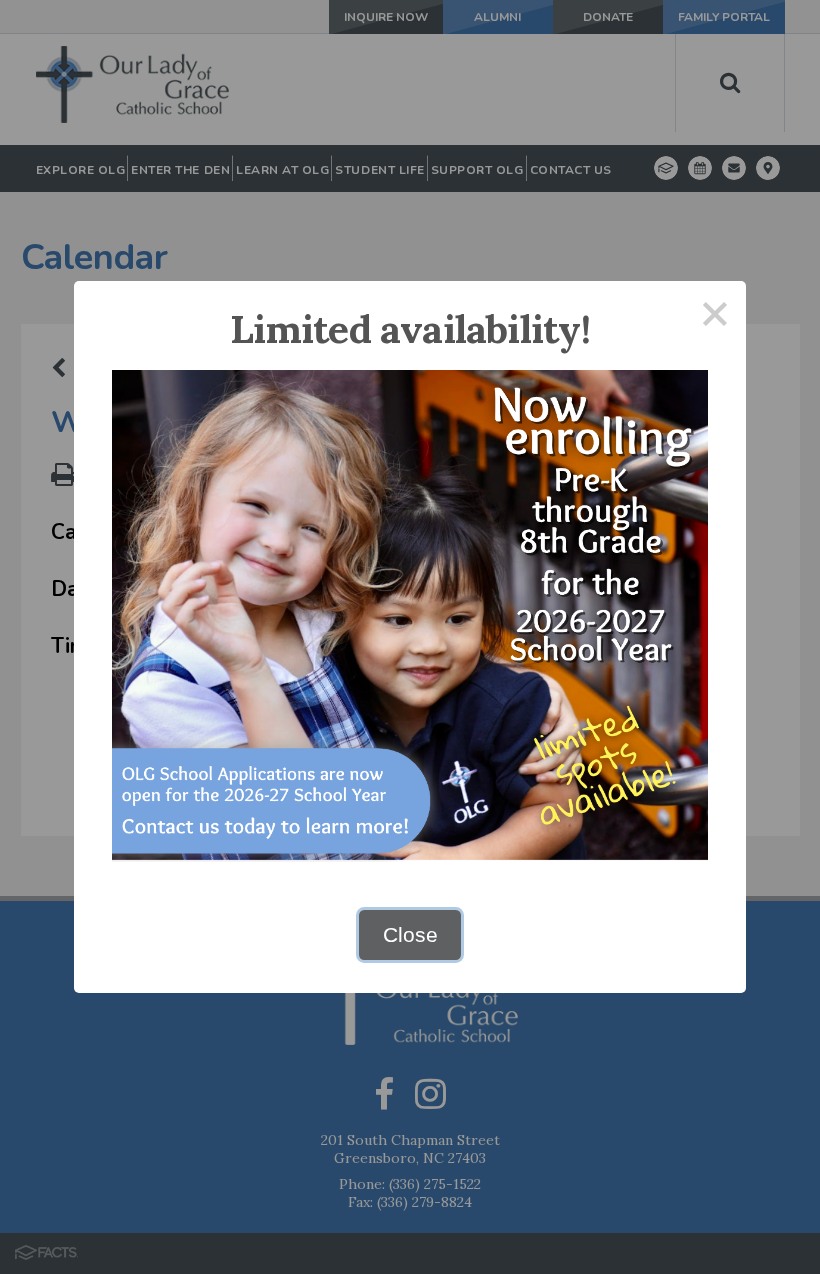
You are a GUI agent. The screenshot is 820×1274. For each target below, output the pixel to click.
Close (410, 934)
